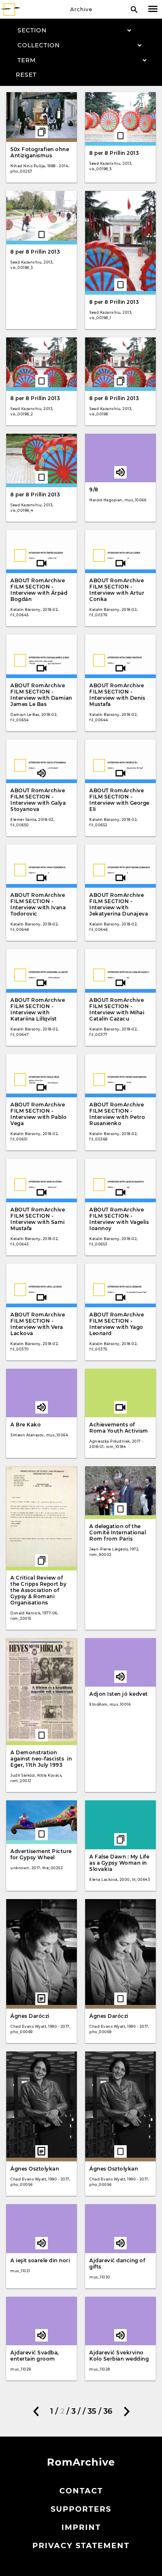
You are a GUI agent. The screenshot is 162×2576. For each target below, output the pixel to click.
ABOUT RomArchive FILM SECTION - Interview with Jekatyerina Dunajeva (119, 904)
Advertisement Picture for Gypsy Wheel (41, 1854)
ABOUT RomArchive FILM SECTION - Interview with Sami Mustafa (38, 1219)
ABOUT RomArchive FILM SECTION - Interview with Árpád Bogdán (39, 590)
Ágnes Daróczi (30, 2016)
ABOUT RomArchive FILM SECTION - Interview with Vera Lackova (38, 1324)
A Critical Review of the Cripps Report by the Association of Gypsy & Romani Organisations (38, 1590)
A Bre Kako (26, 1425)
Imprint (81, 2527)
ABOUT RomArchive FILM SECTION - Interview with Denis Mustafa (117, 695)
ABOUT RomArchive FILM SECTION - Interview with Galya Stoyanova (38, 800)
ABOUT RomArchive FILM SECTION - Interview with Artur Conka (117, 590)
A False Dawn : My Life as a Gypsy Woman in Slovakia (119, 1863)
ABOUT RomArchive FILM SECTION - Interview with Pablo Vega (38, 1114)
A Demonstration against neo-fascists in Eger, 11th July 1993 (41, 1759)
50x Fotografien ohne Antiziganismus (40, 152)
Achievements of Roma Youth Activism (119, 1428)
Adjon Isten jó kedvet (119, 1694)
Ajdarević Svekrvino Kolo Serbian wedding (119, 2356)
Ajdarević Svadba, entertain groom (35, 2356)
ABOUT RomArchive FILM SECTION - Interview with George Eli (119, 800)
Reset (26, 75)
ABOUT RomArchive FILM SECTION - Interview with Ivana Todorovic (38, 904)
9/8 (94, 490)
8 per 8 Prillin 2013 (114, 153)
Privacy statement (81, 2546)
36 (108, 2411)
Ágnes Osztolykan (35, 2169)
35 (92, 2411)
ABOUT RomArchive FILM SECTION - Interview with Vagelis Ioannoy (119, 1219)
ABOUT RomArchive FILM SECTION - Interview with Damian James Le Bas (41, 695)
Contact (81, 2491)
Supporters (81, 2509)
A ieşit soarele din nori (40, 2260)
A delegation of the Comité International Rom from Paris (118, 1532)
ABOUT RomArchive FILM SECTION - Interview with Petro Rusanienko (117, 1114)
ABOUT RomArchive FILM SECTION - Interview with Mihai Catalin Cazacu (117, 1009)
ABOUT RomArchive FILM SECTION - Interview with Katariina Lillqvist (38, 1009)
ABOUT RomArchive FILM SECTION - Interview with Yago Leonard (117, 1324)
